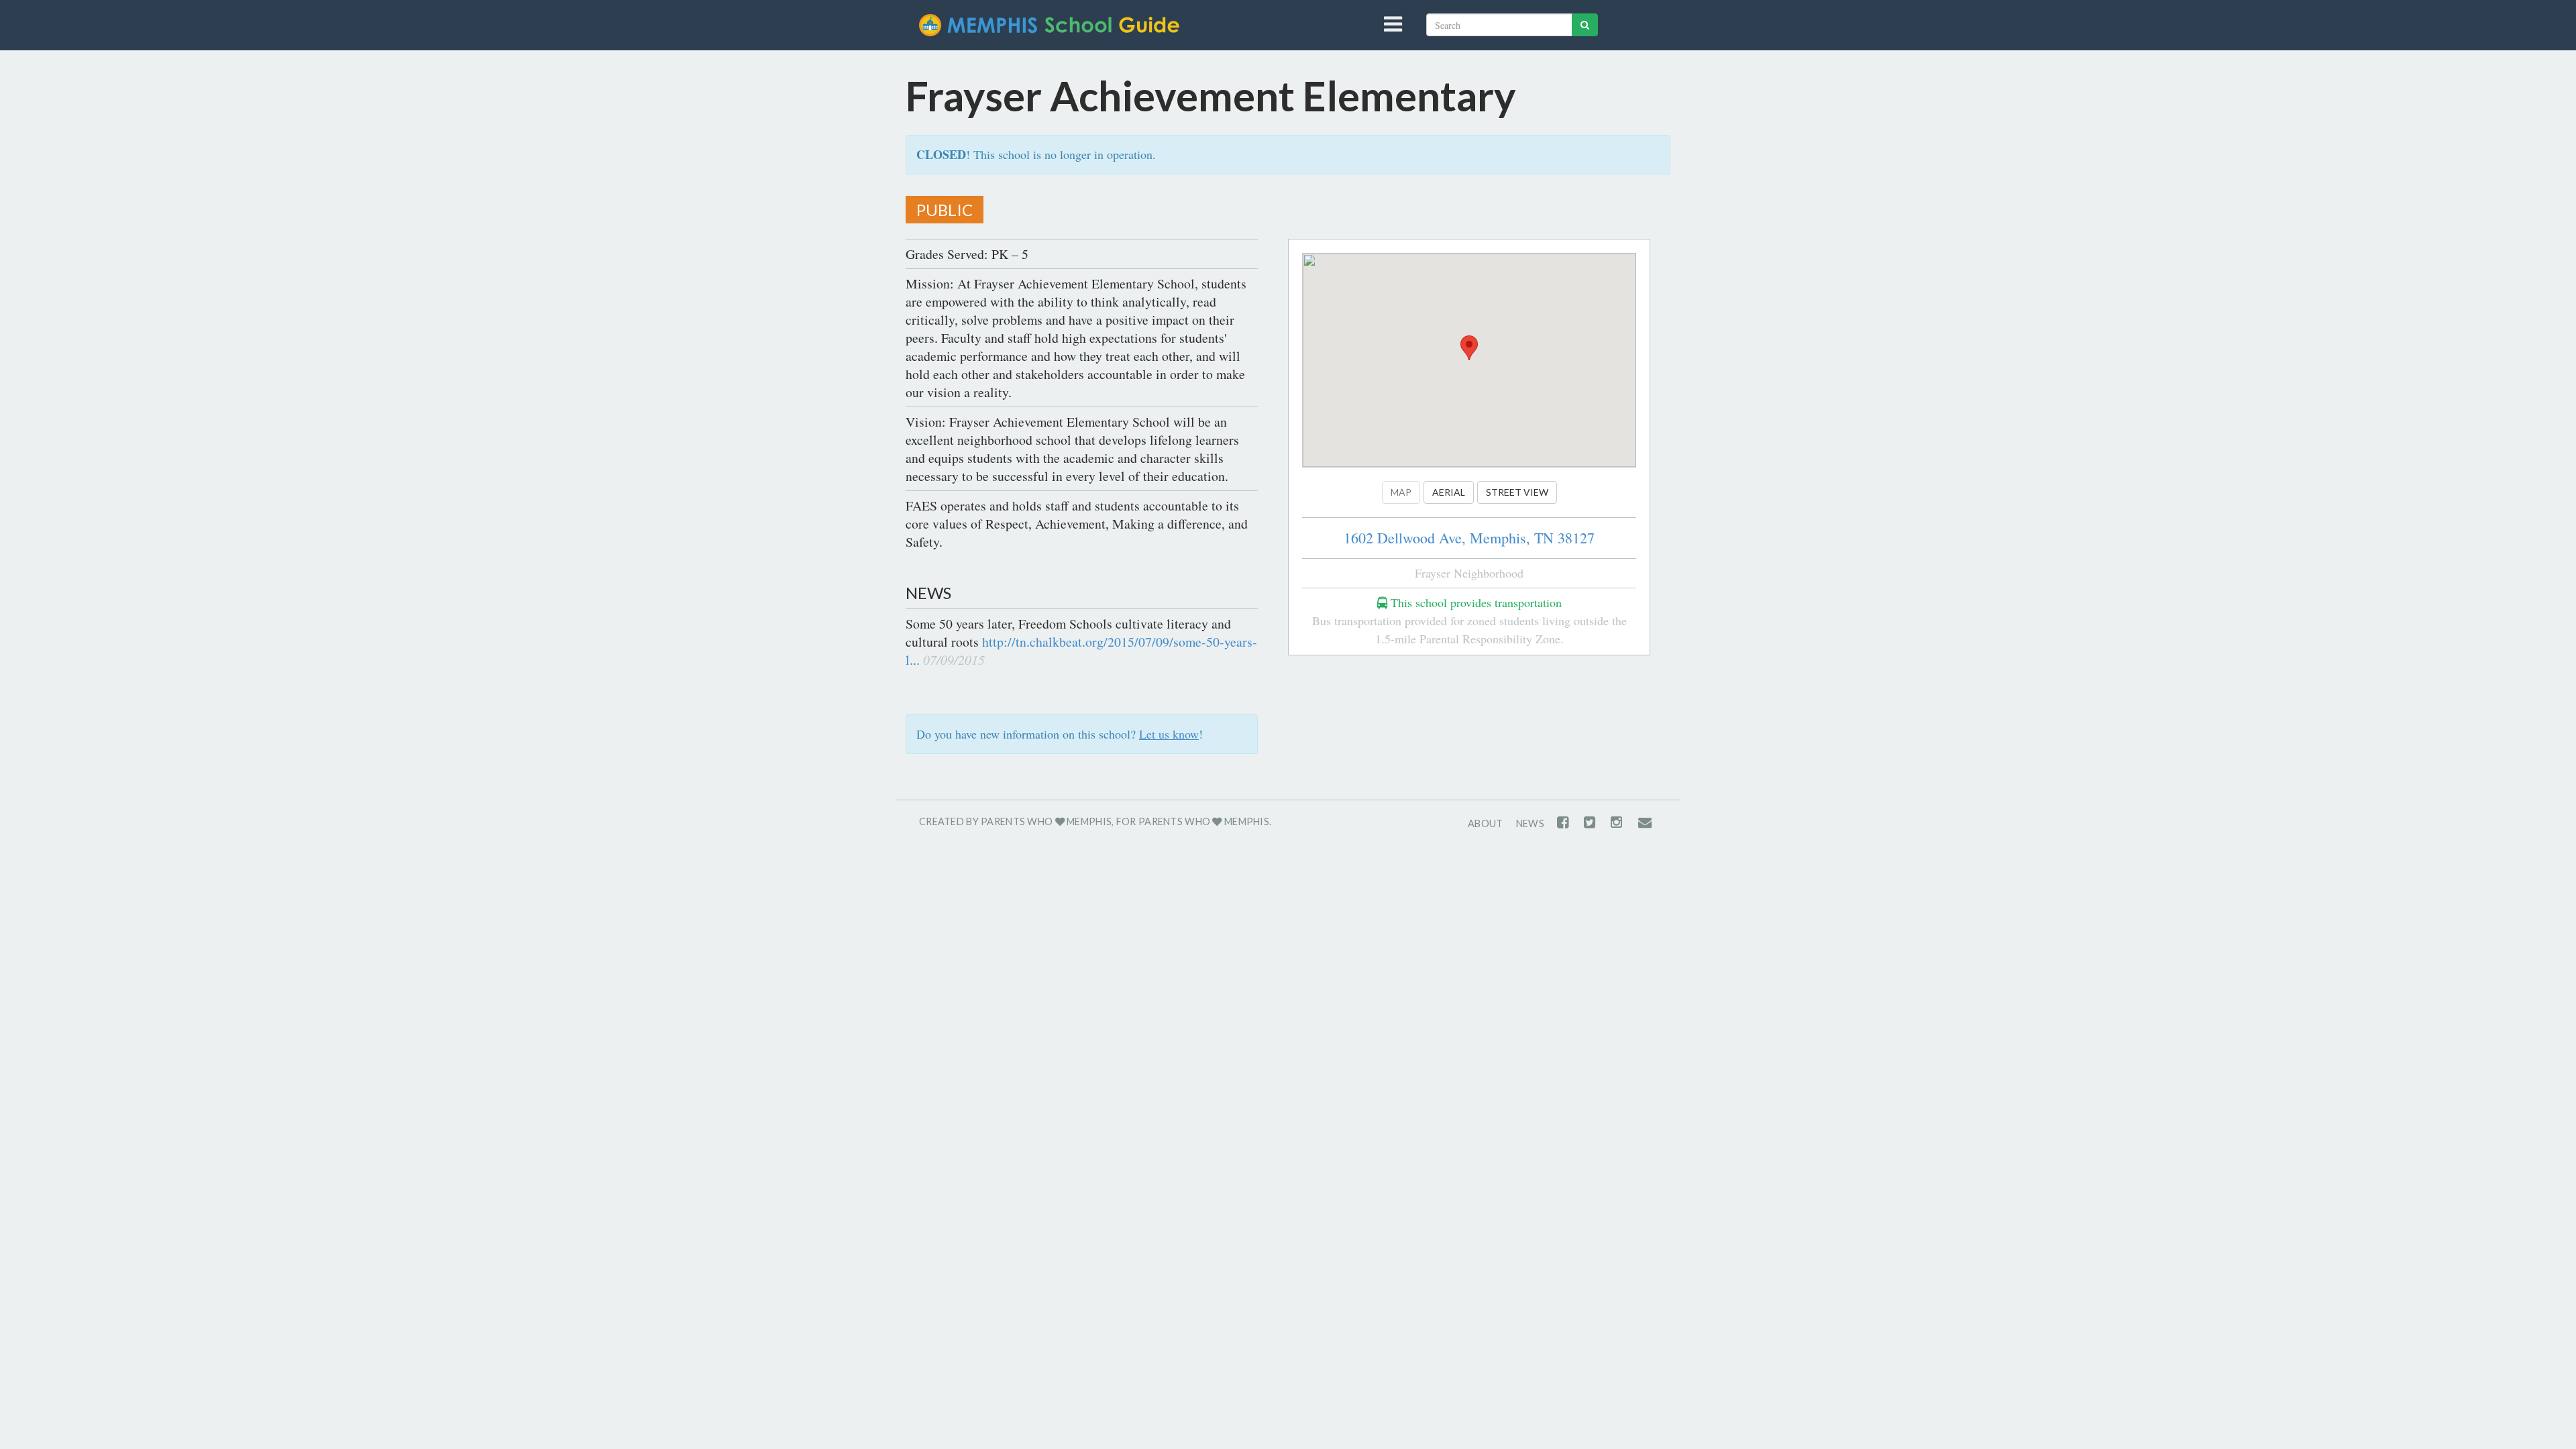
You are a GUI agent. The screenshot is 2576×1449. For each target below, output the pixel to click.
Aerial (1449, 492)
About (1485, 823)
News (1530, 823)
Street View (1517, 492)
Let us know (1169, 734)
